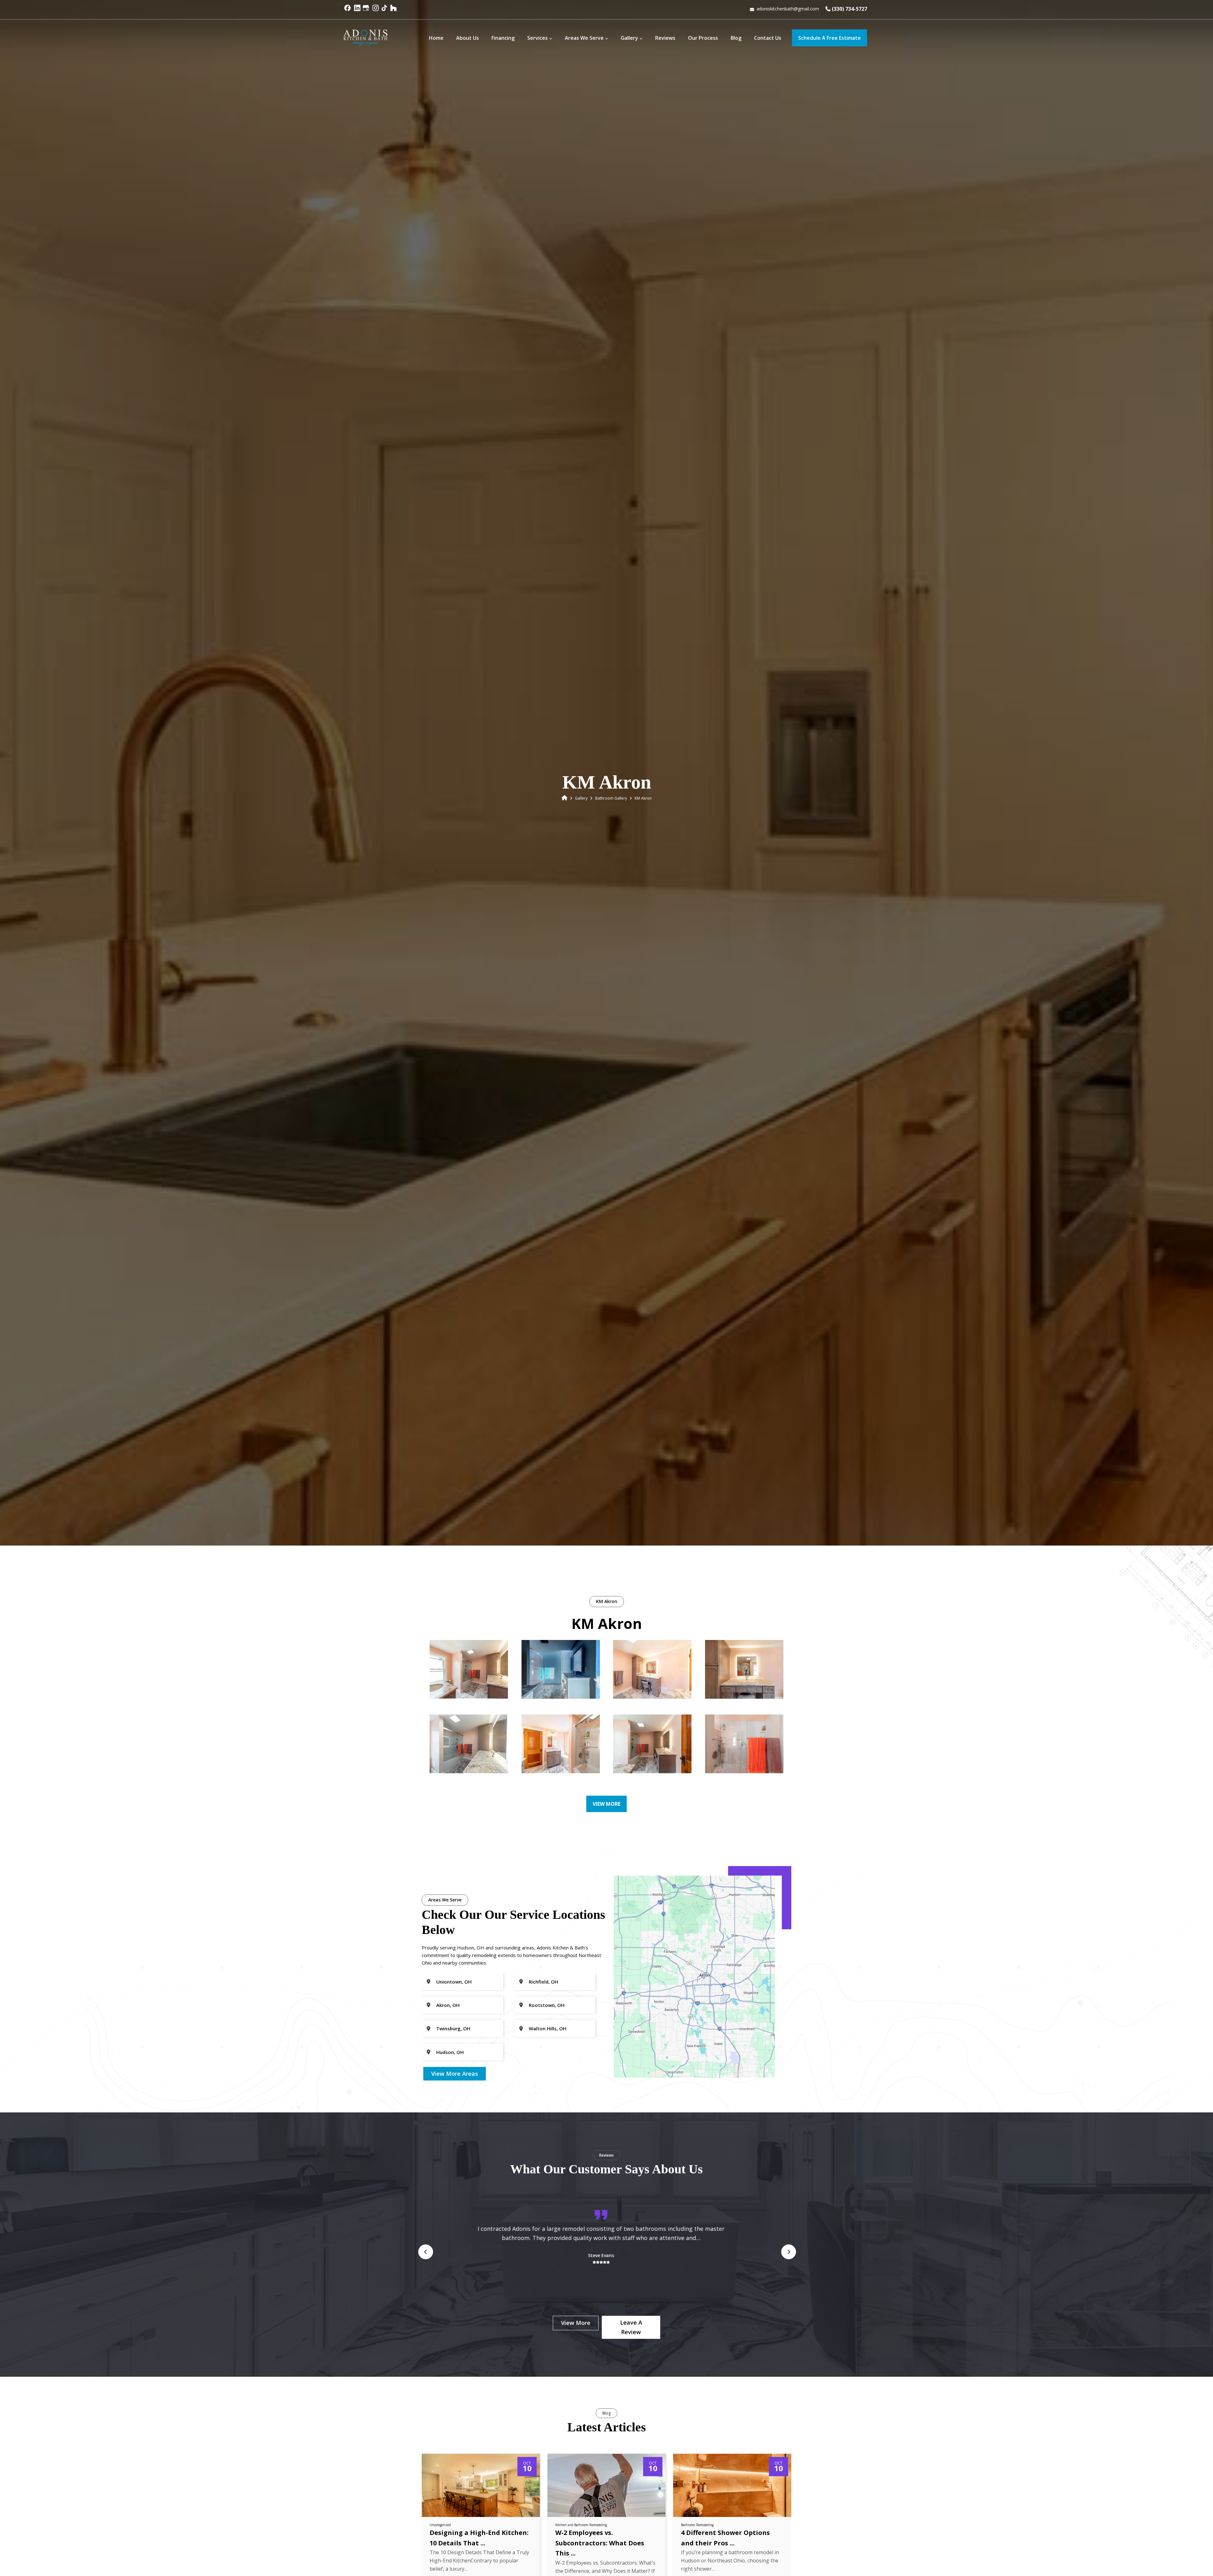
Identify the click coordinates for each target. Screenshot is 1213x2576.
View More (606, 1804)
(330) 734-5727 (849, 9)
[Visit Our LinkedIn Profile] (357, 11)
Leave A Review (631, 2327)
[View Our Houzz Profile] (394, 11)
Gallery (581, 798)
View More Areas (455, 2074)
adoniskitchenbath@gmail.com (788, 9)
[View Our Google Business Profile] (367, 11)
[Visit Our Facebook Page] (348, 11)
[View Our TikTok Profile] (385, 11)
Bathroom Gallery (611, 798)
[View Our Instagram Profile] (376, 11)
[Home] (564, 798)
